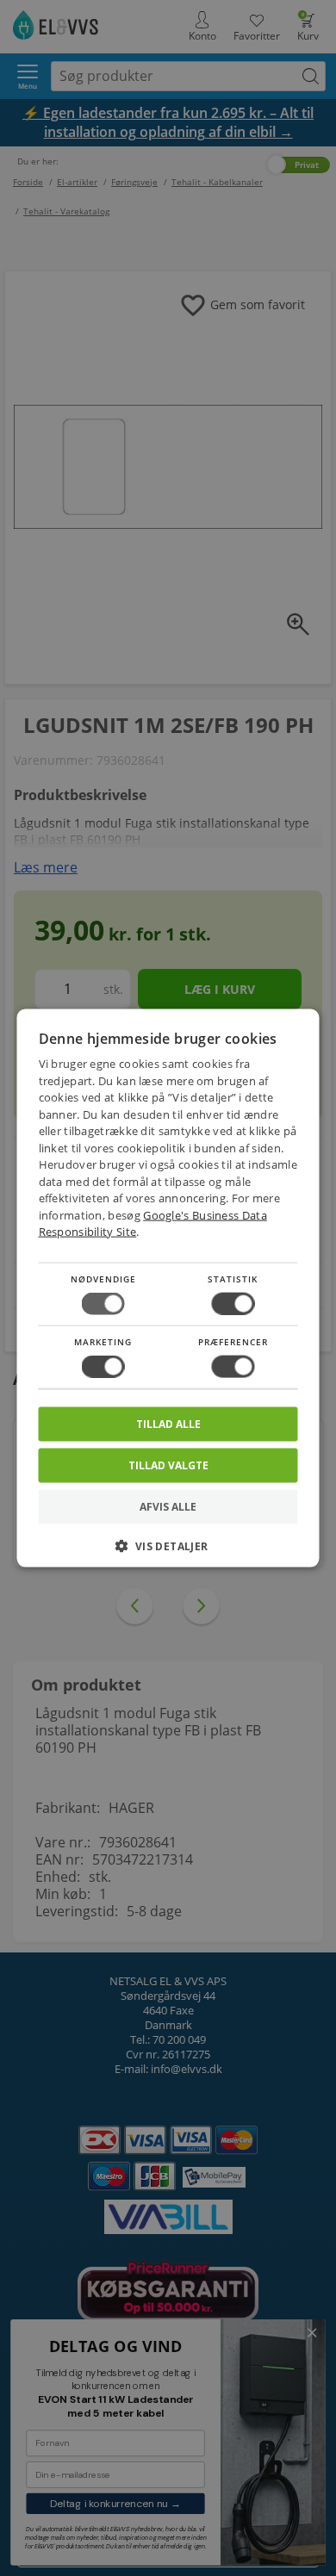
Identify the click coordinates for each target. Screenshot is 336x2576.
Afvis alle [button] (168, 1507)
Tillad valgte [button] (168, 1465)
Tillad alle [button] (168, 1424)
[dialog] (168, 1288)
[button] (168, 1552)
